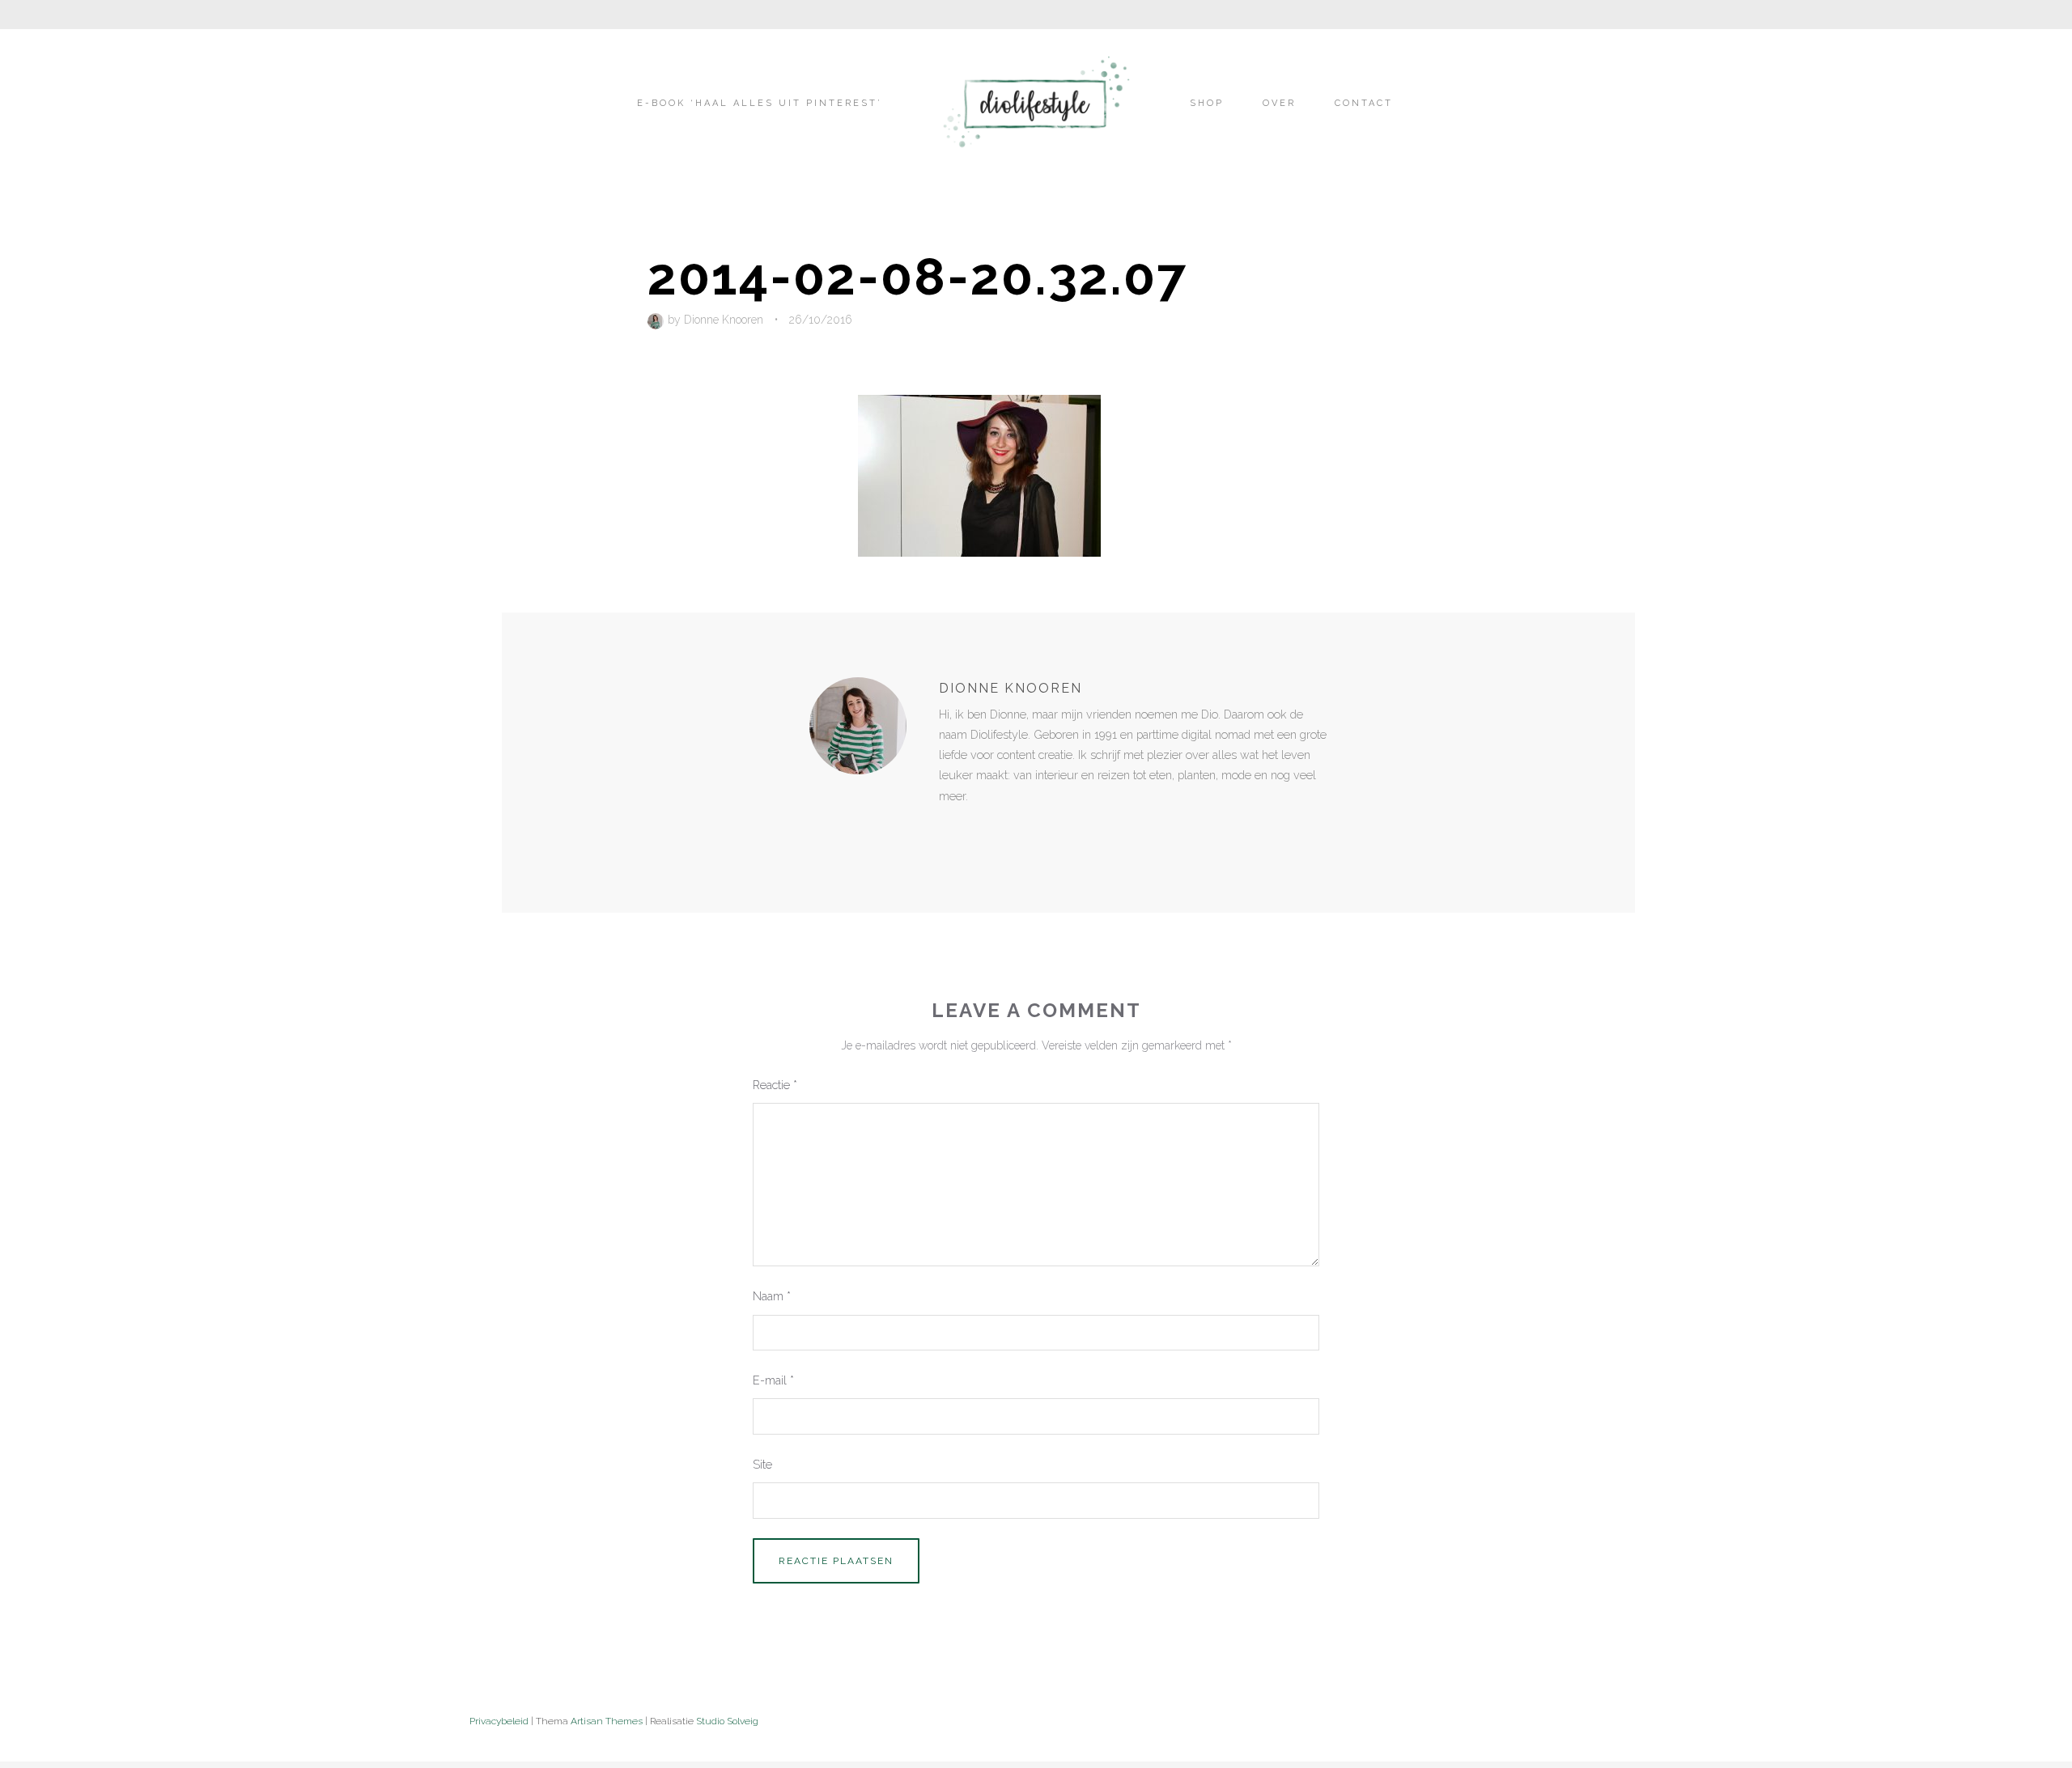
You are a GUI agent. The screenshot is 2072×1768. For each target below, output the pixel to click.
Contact (1364, 103)
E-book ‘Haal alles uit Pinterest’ (760, 103)
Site (762, 1464)
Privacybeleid (499, 1721)
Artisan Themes (607, 1721)
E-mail (773, 1380)
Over (1279, 103)
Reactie (775, 1085)
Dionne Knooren (724, 320)
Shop (1207, 103)
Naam (772, 1296)
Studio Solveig (727, 1721)
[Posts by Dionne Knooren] (658, 320)
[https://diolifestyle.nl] (950, 829)
